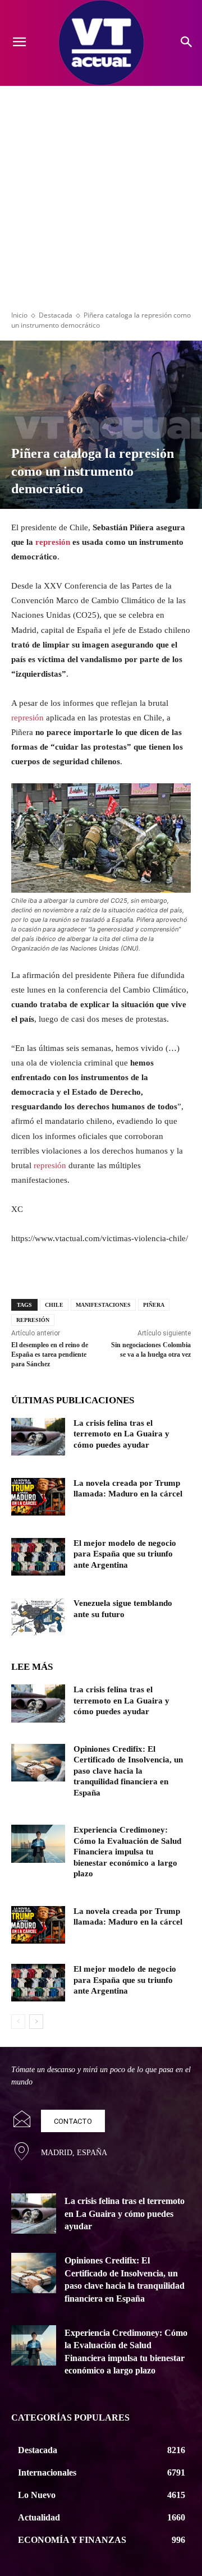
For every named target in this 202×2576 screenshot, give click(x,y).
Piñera (154, 1305)
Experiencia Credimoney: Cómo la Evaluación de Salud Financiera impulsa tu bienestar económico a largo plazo (127, 1852)
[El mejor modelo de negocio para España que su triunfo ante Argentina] (38, 1557)
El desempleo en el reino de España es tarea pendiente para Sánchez (50, 1354)
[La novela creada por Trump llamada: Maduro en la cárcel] (38, 1497)
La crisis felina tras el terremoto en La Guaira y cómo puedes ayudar (121, 1434)
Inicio (19, 315)
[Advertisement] (101, 192)
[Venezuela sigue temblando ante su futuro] (38, 1617)
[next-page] (36, 2022)
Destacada (56, 315)
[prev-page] (18, 2022)
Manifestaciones (103, 1305)
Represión (33, 1320)
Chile (54, 1305)
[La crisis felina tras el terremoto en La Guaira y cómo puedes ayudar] (38, 1437)
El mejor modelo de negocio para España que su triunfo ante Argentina (125, 1554)
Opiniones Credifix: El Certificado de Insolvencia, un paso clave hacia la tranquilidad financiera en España (128, 1771)
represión (53, 542)
